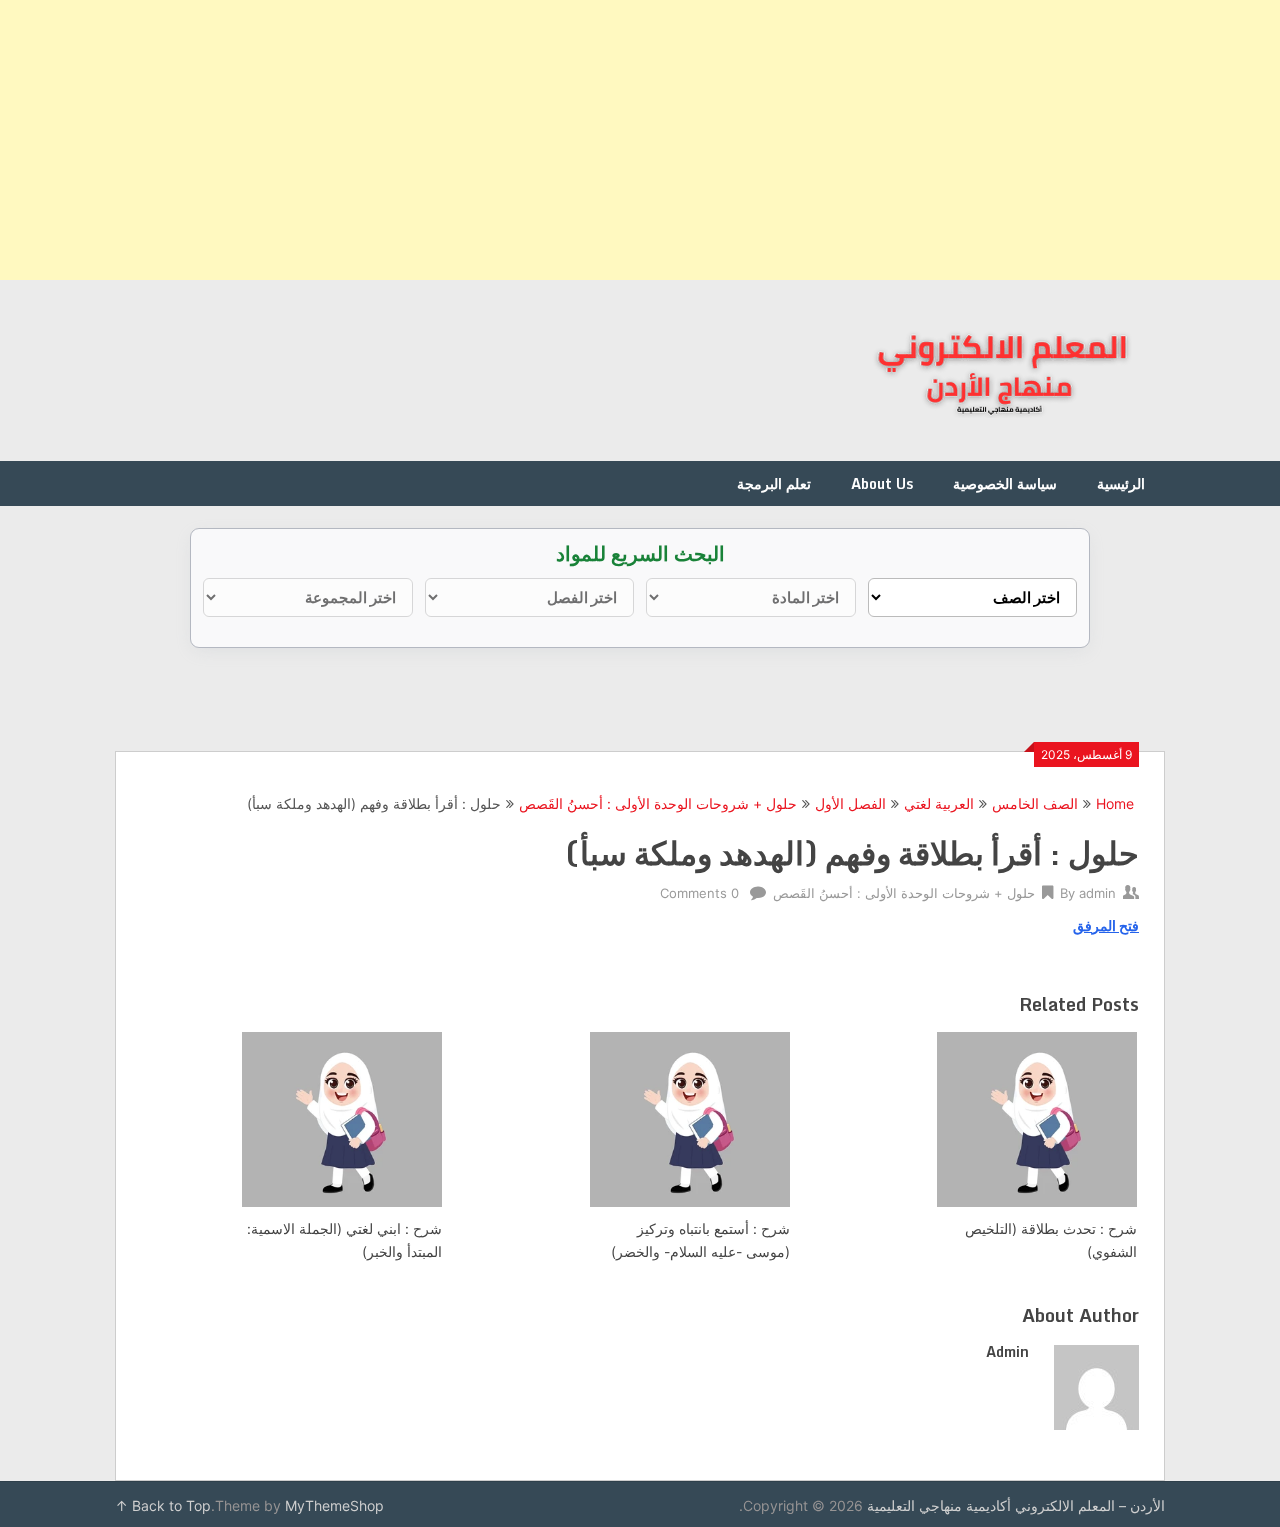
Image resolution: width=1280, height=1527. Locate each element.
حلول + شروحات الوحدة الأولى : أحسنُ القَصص (658, 803)
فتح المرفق (1106, 925)
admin (1097, 893)
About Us (882, 483)
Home (1115, 803)
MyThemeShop (334, 1505)
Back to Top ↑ (163, 1505)
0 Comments (699, 893)
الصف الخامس (1035, 803)
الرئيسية (1121, 483)
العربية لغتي (939, 803)
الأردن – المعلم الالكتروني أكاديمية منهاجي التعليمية (1016, 1505)
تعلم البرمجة (774, 483)
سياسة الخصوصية (1005, 483)
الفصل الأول (850, 803)
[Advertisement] (680, 140)
